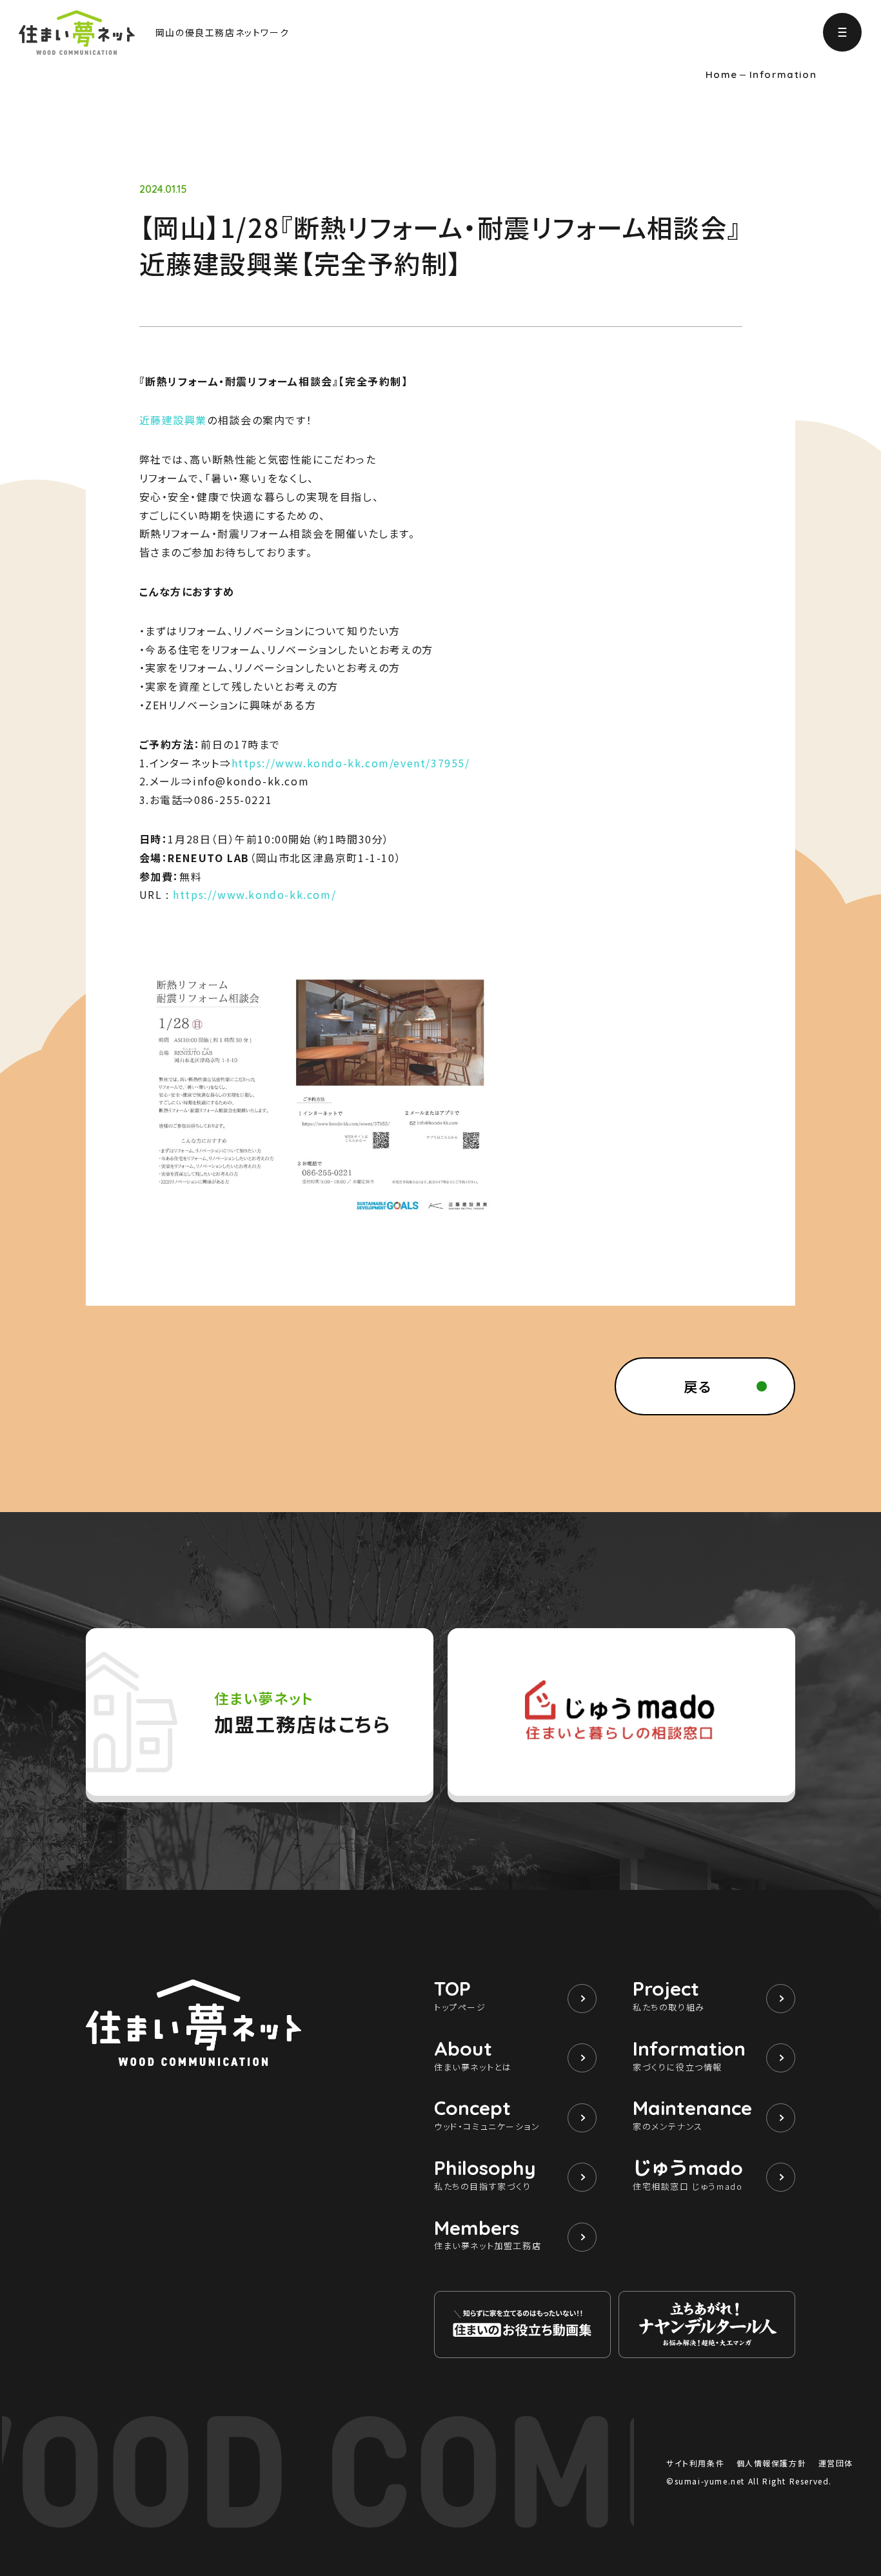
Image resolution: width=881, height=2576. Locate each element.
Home (722, 75)
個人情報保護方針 (772, 2463)
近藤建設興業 (173, 420)
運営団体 (836, 2463)
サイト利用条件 (695, 2463)
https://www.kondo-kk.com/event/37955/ (351, 763)
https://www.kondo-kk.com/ (254, 894)
